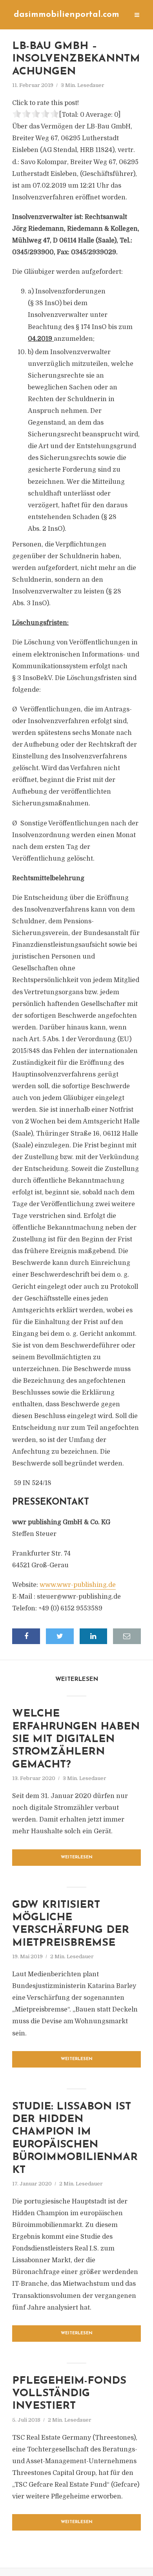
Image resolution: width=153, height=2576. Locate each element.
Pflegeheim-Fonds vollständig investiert (69, 2394)
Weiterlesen (77, 1857)
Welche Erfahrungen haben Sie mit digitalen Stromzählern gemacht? (76, 1739)
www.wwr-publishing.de (78, 1585)
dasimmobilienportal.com (66, 15)
